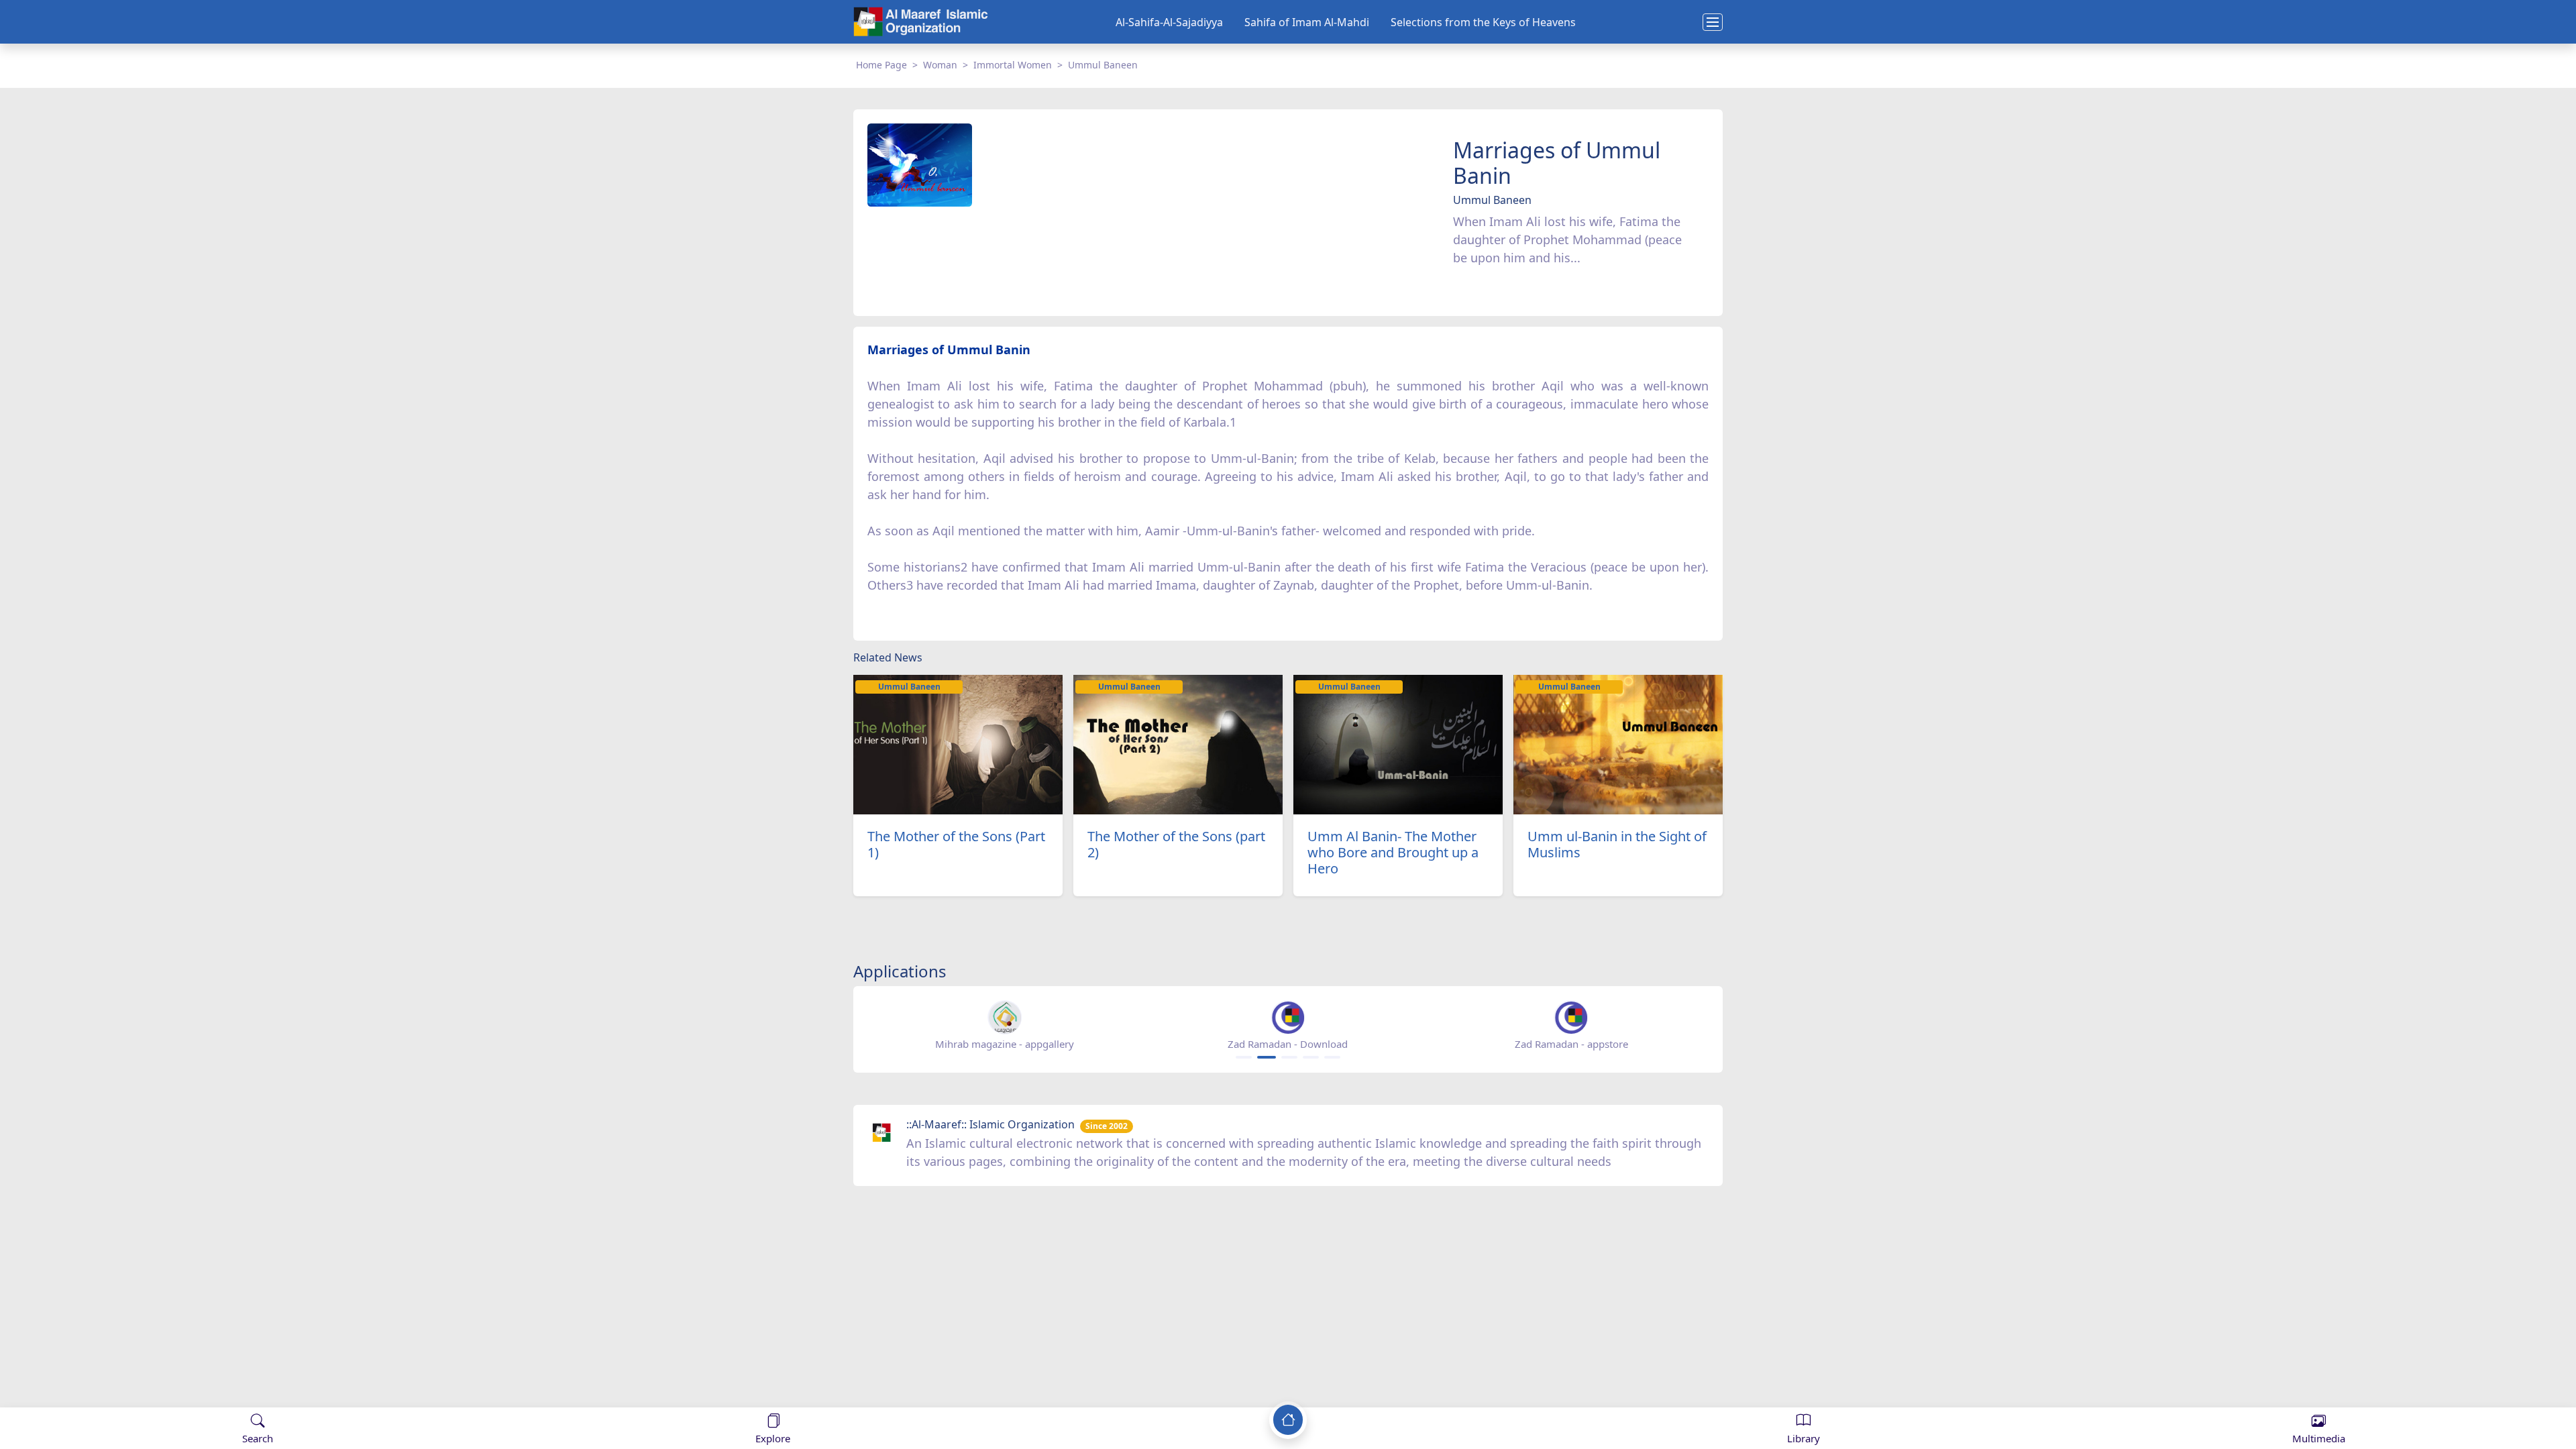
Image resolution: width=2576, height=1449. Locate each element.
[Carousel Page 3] (1289, 1057)
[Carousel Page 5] (1332, 1057)
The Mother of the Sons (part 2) (1176, 844)
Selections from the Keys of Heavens (1483, 22)
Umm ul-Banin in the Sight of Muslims (1617, 844)
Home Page (881, 65)
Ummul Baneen (1103, 65)
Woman (940, 65)
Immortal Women (1013, 65)
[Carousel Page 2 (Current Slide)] (1267, 1057)
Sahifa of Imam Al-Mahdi (1307, 22)
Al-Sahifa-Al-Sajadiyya (1169, 22)
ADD (118, 1394)
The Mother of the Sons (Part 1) (956, 844)
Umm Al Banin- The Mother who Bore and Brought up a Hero (1393, 852)
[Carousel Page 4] (1311, 1057)
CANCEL (76, 1394)
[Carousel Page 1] (1244, 1057)
